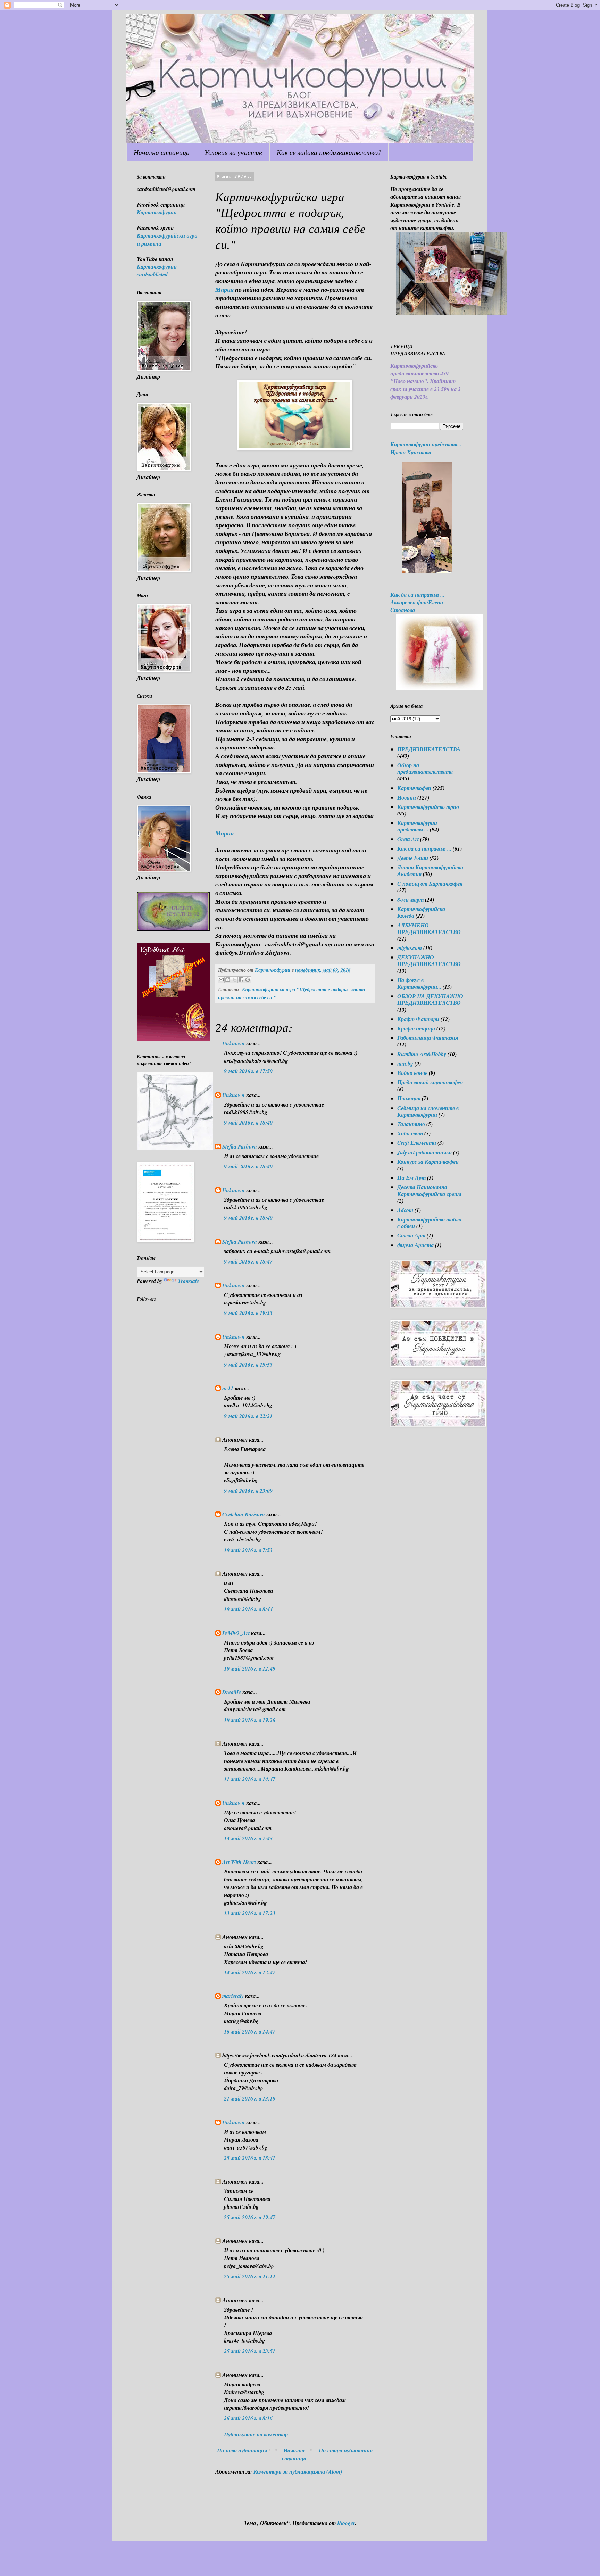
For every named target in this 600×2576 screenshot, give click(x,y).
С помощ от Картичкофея (430, 884)
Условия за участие (233, 152)
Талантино (411, 1124)
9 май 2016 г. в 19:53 (248, 1365)
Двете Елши (413, 858)
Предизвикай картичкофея (430, 1082)
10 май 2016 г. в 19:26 (250, 1720)
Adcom (405, 1210)
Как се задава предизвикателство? (329, 152)
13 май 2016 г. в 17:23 (250, 1913)
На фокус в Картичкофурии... (419, 983)
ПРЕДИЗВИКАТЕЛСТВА (429, 749)
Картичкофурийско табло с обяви (429, 1223)
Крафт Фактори (418, 1019)
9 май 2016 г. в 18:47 (248, 1261)
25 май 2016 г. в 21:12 (250, 2276)
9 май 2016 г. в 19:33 (248, 1313)
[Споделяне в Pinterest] (248, 980)
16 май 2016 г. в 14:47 (250, 2031)
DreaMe (232, 1692)
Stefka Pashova (240, 1146)
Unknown (234, 1043)
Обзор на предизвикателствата (425, 768)
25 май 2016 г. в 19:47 (250, 2217)
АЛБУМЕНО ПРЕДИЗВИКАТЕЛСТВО (429, 929)
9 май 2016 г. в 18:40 (248, 1123)
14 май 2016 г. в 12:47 (250, 1972)
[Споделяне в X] (234, 980)
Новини (407, 797)
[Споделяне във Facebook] (241, 980)
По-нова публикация (242, 2450)
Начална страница (162, 152)
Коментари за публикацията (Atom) (298, 2471)
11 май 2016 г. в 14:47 (250, 1779)
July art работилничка (424, 1152)
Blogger (346, 2523)
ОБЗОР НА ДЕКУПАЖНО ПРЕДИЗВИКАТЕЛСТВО (430, 999)
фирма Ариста (415, 1245)
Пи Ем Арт (411, 1178)
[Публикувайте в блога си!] (228, 980)
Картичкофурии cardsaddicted (157, 271)
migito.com (410, 948)
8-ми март (410, 900)
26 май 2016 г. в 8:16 (248, 2418)
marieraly (233, 1996)
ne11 (228, 1388)
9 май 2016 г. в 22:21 (248, 1416)
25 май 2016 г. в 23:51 (250, 2351)
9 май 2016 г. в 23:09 (248, 1491)
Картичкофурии (157, 212)
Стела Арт (411, 1235)
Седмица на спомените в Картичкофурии (428, 1111)
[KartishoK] (175, 1148)
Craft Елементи (417, 1143)
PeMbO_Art (236, 1633)
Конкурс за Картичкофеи (428, 1162)
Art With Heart (239, 1862)
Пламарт (409, 1098)
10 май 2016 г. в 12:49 (250, 1668)
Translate (188, 1281)
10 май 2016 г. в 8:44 (248, 1609)
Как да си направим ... (424, 848)
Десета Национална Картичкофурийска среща (429, 1190)
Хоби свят (410, 1133)
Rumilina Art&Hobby (422, 1054)
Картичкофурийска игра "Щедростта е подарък (295, 989)
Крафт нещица (416, 1028)
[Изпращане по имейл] (221, 980)
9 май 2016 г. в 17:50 (248, 1071)
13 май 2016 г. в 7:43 (248, 1838)
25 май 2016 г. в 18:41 (250, 2158)
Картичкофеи (414, 788)
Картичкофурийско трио (428, 807)
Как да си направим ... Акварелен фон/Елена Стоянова (417, 602)
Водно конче (412, 1073)
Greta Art (408, 839)
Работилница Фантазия (428, 1038)
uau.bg (405, 1063)
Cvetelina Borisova (244, 1514)
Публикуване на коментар (256, 2434)
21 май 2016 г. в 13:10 (250, 2098)
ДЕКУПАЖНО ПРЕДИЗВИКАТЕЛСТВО (429, 960)
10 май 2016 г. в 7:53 (248, 1550)
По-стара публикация (346, 2450)
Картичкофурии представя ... (417, 826)
